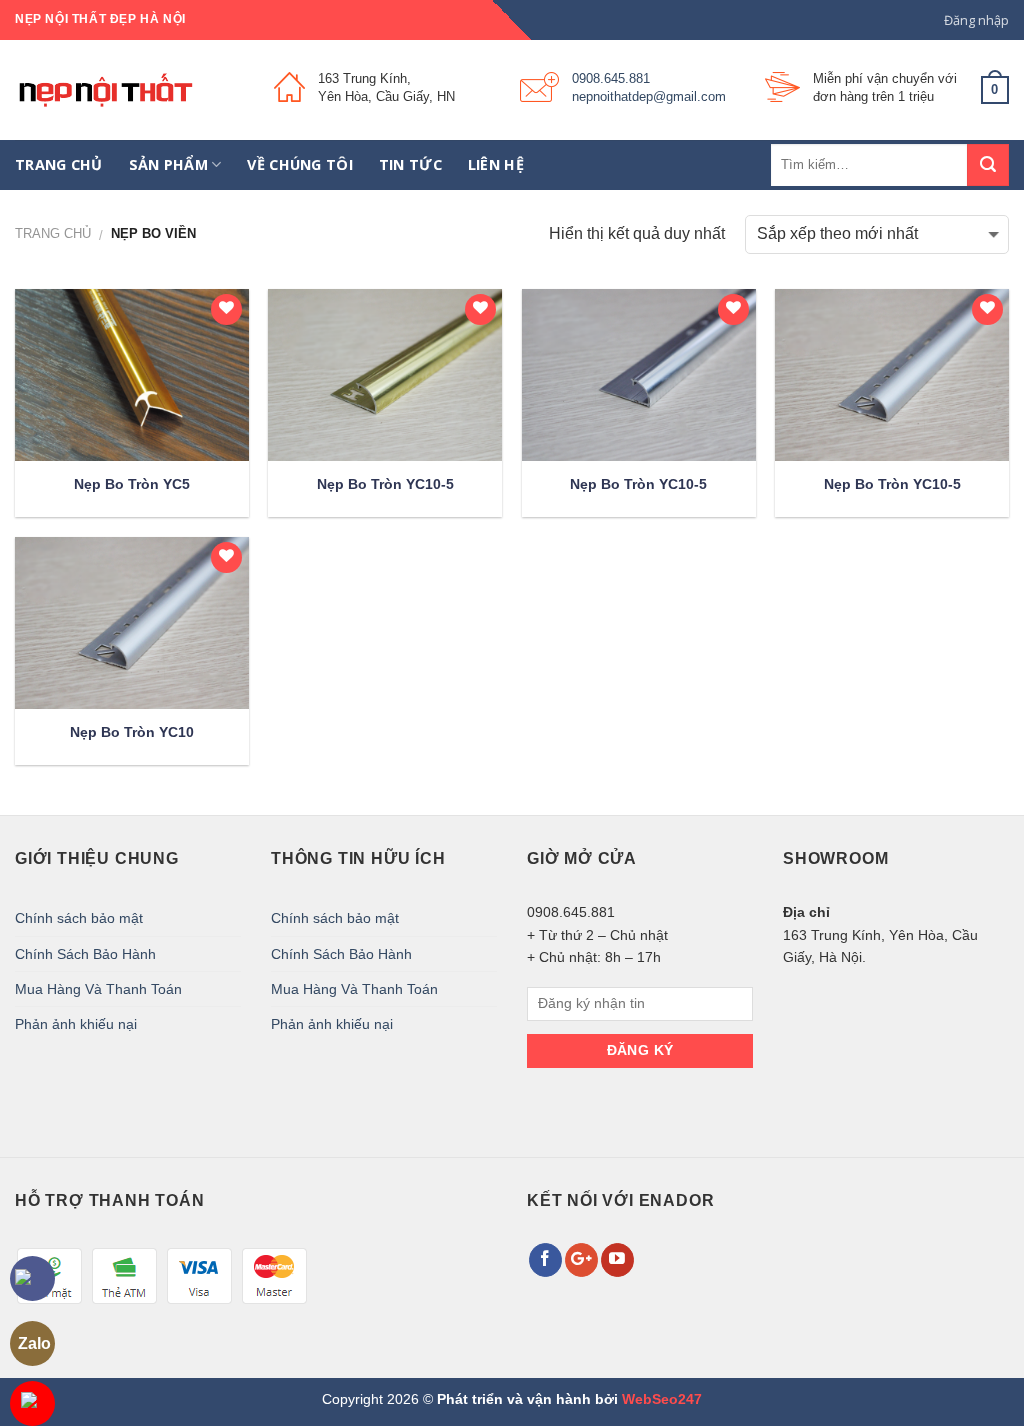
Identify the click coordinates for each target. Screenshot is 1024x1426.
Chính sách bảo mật (79, 918)
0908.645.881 (611, 78)
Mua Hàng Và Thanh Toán (98, 989)
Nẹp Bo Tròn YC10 (132, 732)
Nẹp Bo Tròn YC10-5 (385, 484)
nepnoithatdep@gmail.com (649, 96)
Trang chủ (59, 164)
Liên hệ (496, 164)
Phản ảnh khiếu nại (76, 1024)
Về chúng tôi (299, 164)
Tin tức (410, 164)
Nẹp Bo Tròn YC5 (132, 484)
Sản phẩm (168, 164)
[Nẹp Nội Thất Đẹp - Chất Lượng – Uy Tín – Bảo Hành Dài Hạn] (129, 90)
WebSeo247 (662, 1399)
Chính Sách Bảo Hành (85, 954)
